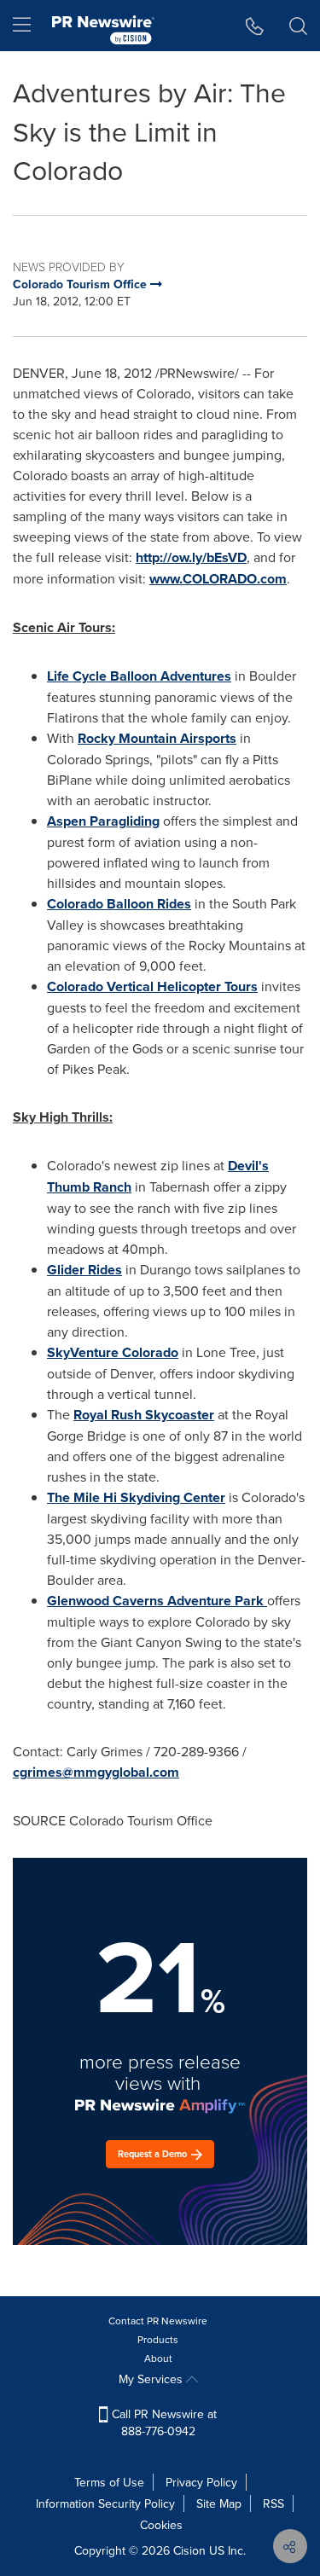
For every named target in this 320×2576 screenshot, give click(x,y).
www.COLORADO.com (218, 579)
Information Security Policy (105, 2503)
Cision (189, 2550)
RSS (273, 2503)
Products (158, 2339)
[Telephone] (255, 26)
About (158, 2358)
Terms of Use (109, 2482)
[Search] (298, 26)
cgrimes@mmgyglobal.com (96, 1772)
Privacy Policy (201, 2482)
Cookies (161, 2525)
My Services (152, 2379)
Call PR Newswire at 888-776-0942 (163, 2422)
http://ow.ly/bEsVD (191, 557)
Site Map (219, 2503)
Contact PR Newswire (158, 2321)
